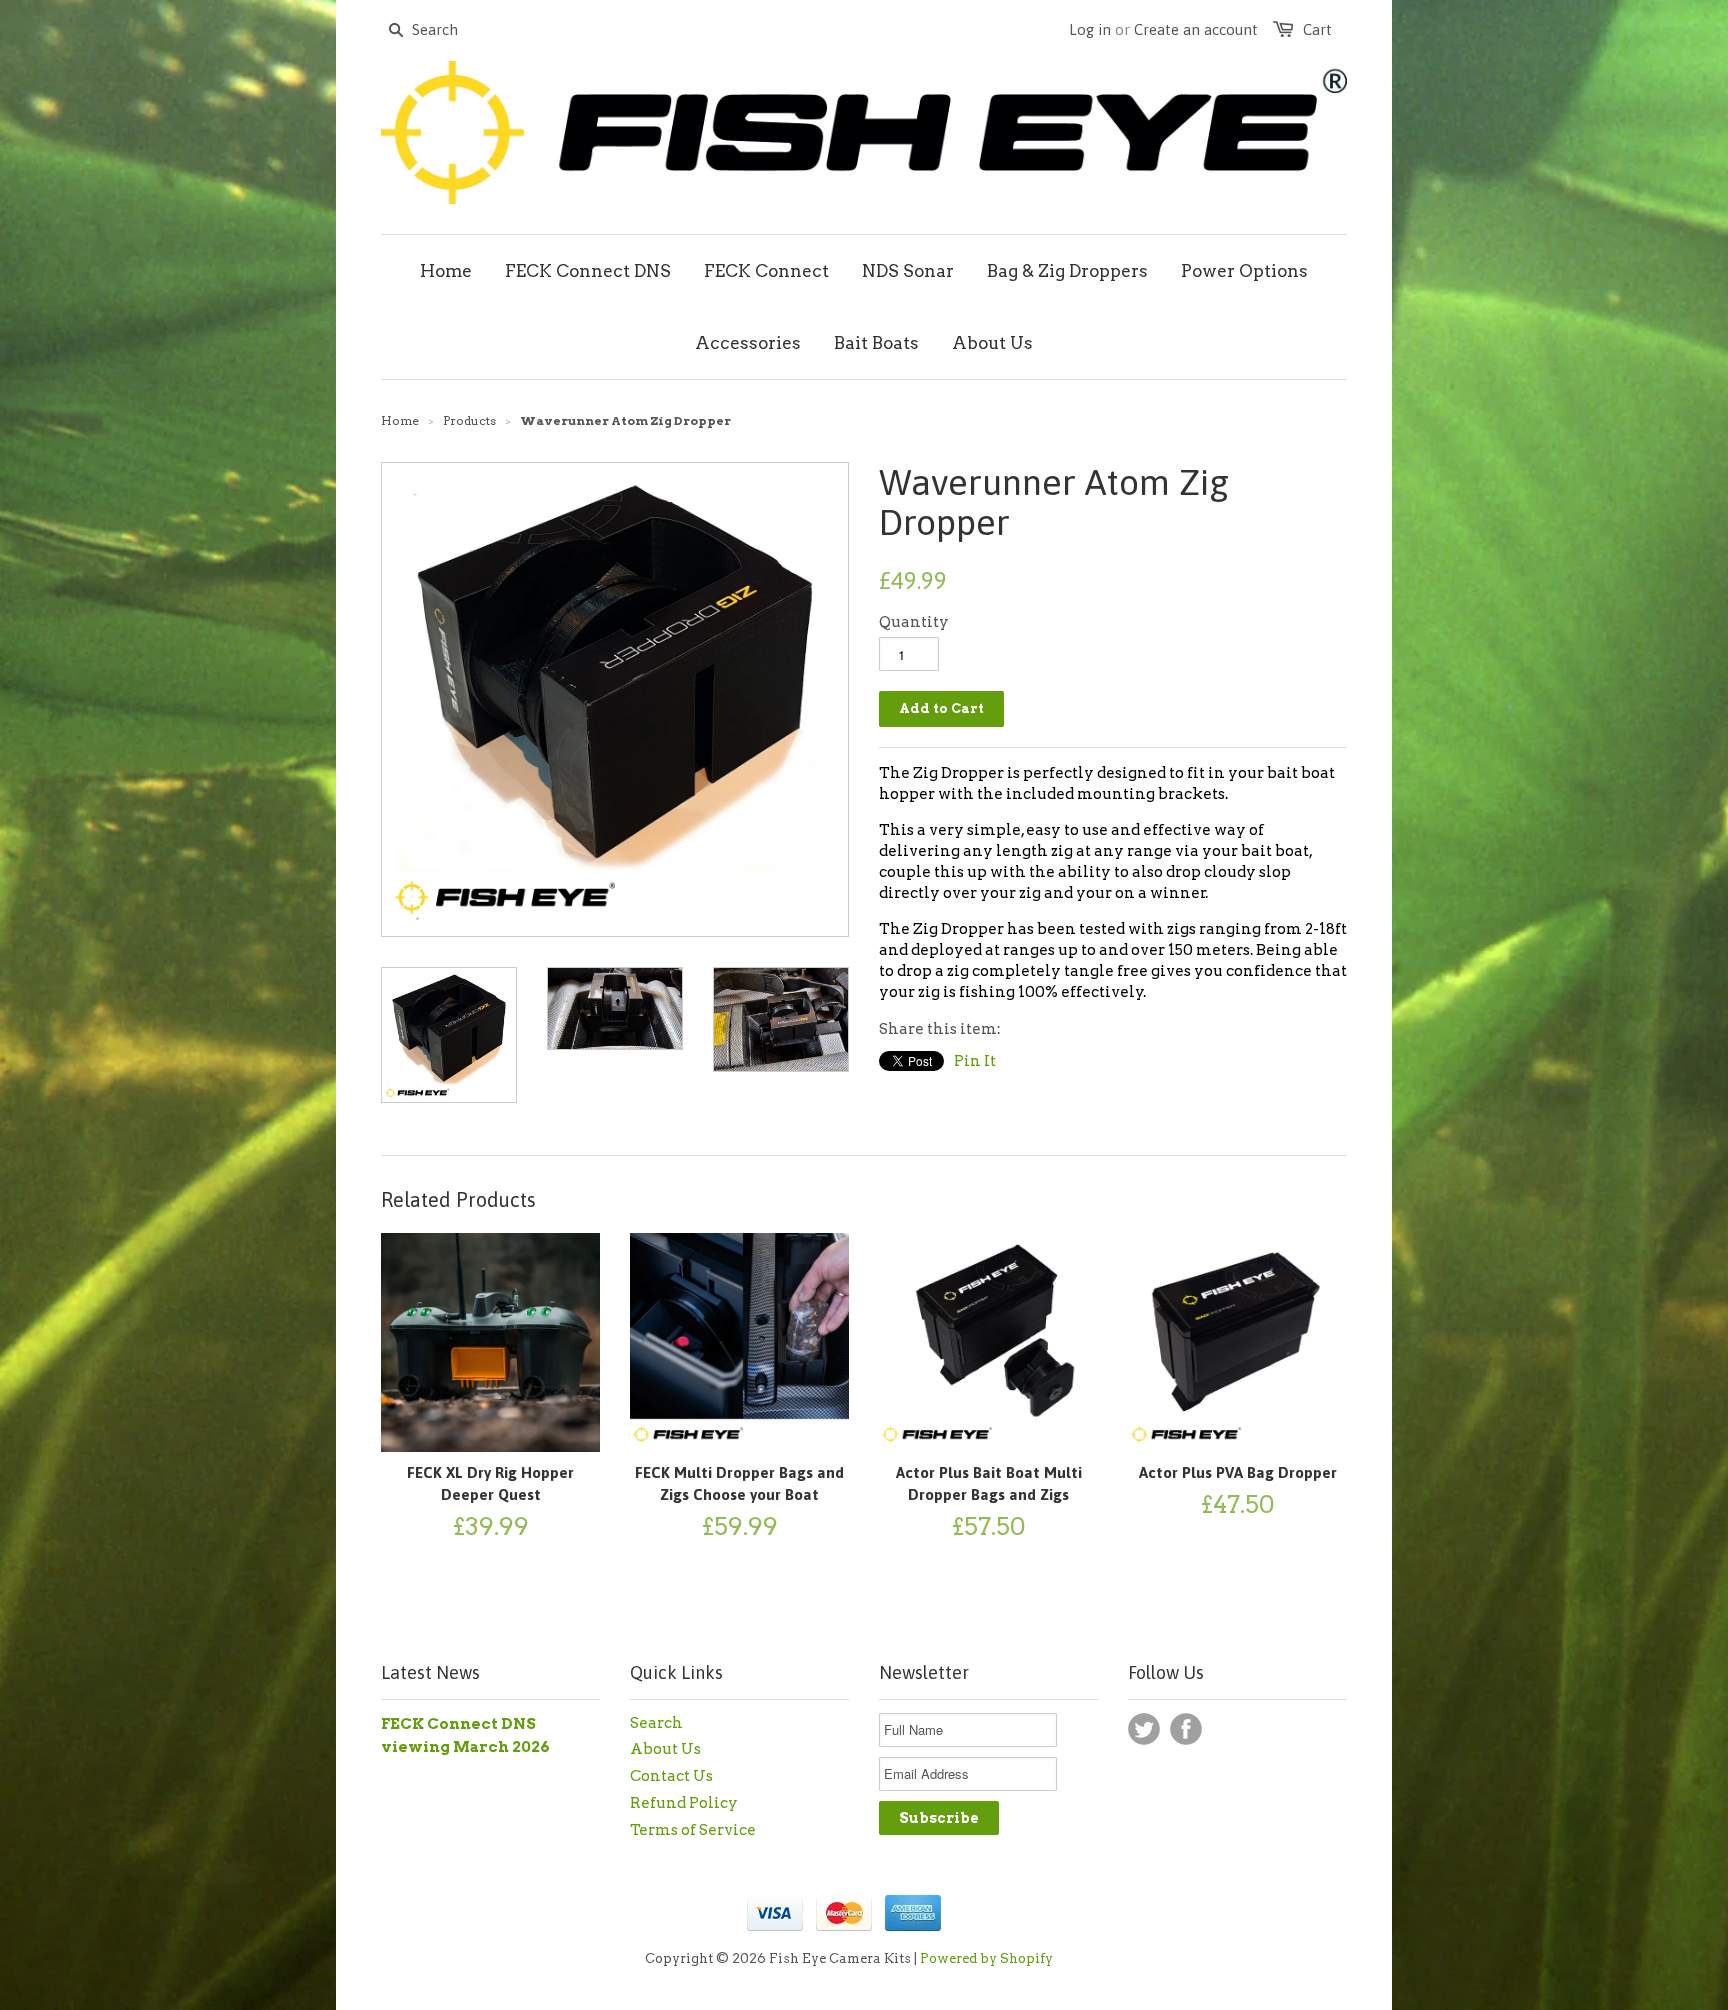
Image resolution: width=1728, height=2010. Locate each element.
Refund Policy (684, 1803)
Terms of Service (693, 1830)
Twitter (1144, 1729)
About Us (665, 1749)
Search (656, 1723)
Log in (1090, 29)
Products (469, 420)
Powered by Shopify (986, 1958)
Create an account (1196, 29)
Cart (1317, 29)
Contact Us (671, 1776)
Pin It (975, 1061)
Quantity (914, 622)
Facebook (1186, 1729)
